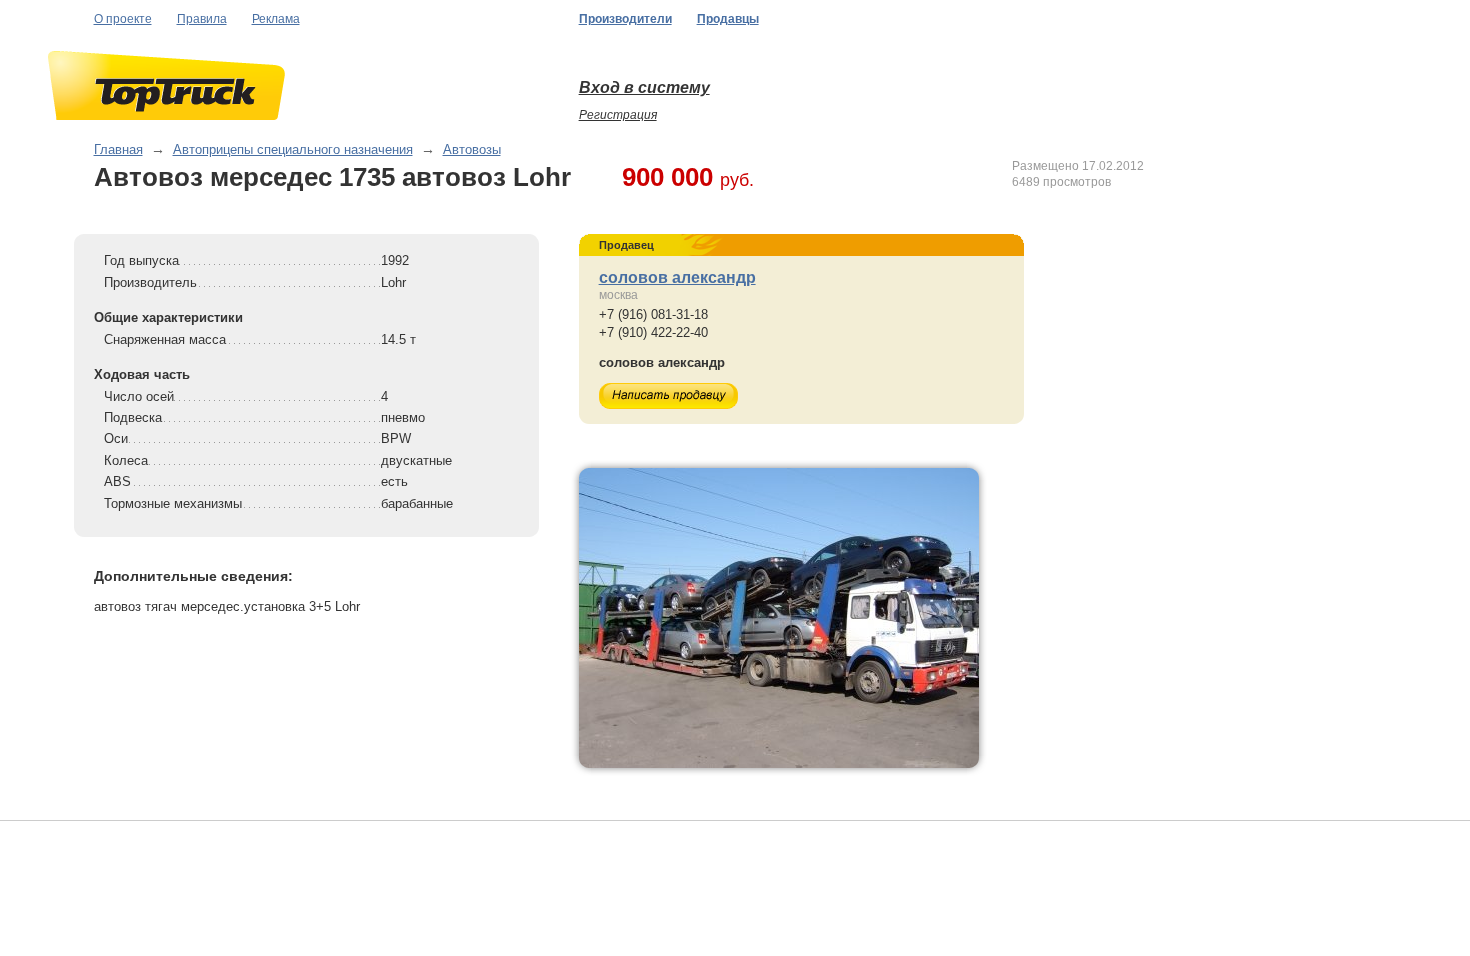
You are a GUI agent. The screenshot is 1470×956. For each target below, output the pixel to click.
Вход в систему (644, 87)
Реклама (276, 19)
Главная (118, 149)
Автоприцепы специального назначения (293, 149)
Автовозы (472, 149)
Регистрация (618, 115)
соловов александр (677, 277)
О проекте (123, 19)
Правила (202, 19)
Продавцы (728, 19)
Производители (625, 19)
